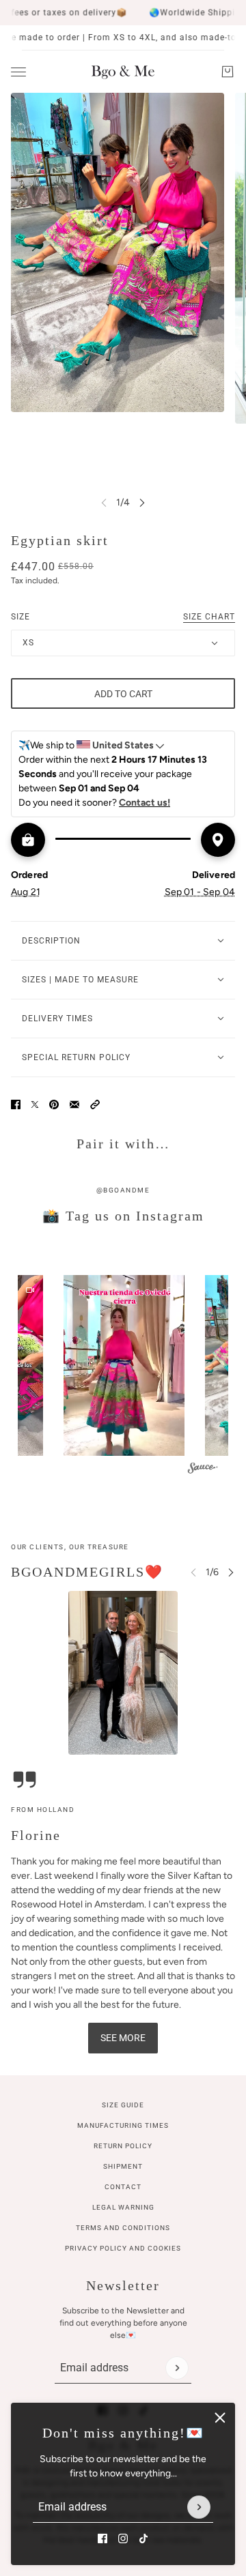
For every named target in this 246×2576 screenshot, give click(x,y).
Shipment (123, 2166)
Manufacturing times (123, 2125)
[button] (95, 1104)
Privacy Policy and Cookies (123, 2248)
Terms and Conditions (123, 2228)
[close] (220, 2418)
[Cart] (228, 72)
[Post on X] (35, 1104)
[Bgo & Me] (123, 72)
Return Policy (123, 2146)
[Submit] (199, 2507)
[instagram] (123, 2538)
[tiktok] (143, 2538)
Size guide (123, 2105)
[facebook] (102, 2538)
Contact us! (145, 803)
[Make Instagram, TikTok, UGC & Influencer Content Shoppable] (203, 1470)
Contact (123, 2187)
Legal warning (123, 2207)
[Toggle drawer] (18, 72)
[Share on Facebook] (16, 1104)
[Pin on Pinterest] (54, 1104)
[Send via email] (74, 1104)
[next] (142, 502)
